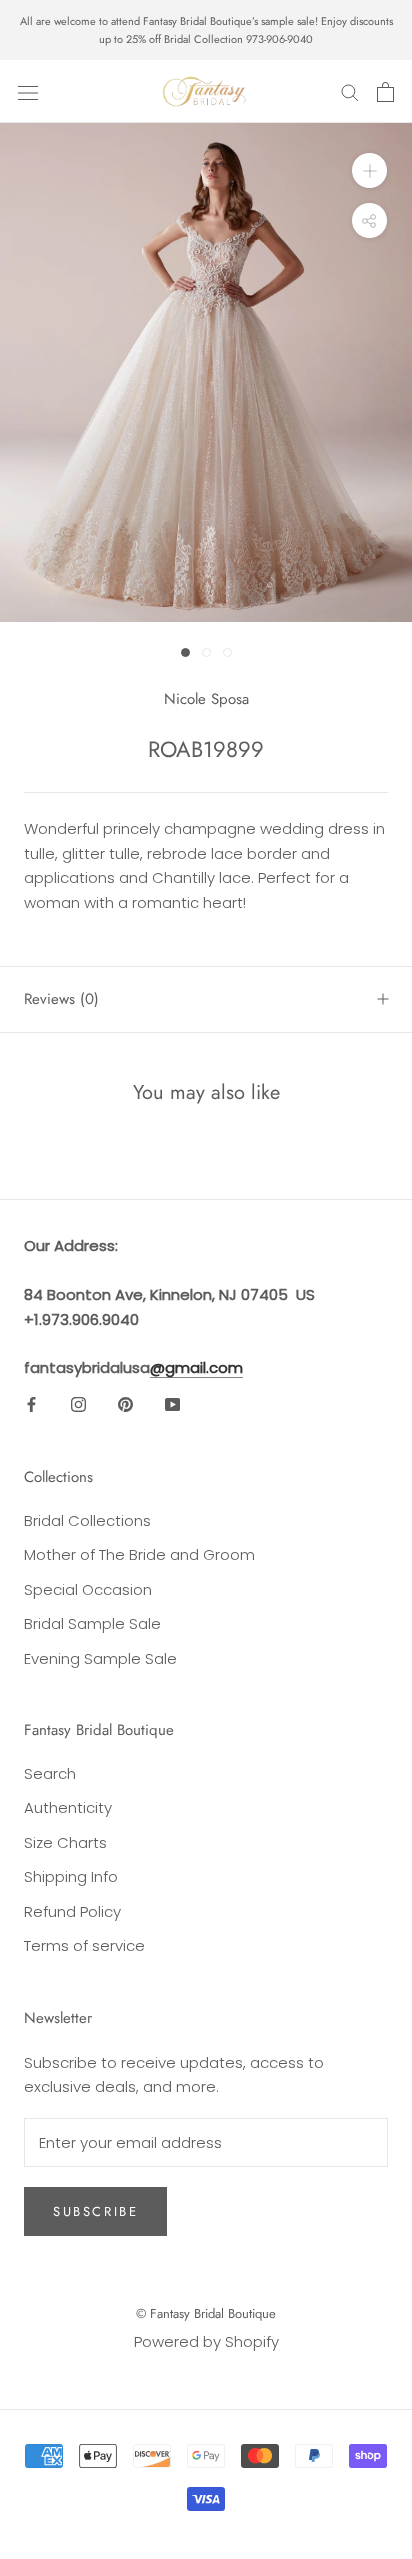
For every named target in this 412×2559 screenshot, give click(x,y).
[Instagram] (78, 1404)
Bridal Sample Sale (92, 1623)
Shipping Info (71, 1876)
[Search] (350, 91)
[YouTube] (172, 1404)
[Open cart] (385, 92)
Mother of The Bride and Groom (139, 1554)
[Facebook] (31, 1404)
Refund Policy (72, 1911)
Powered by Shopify (206, 2341)
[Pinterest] (125, 1404)
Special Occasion (88, 1589)
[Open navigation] (28, 92)
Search (50, 1773)
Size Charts (65, 1842)
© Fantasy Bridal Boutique (206, 2313)
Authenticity (68, 1807)
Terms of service (84, 1945)
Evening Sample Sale (100, 1658)
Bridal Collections (87, 1520)
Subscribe (95, 2211)
